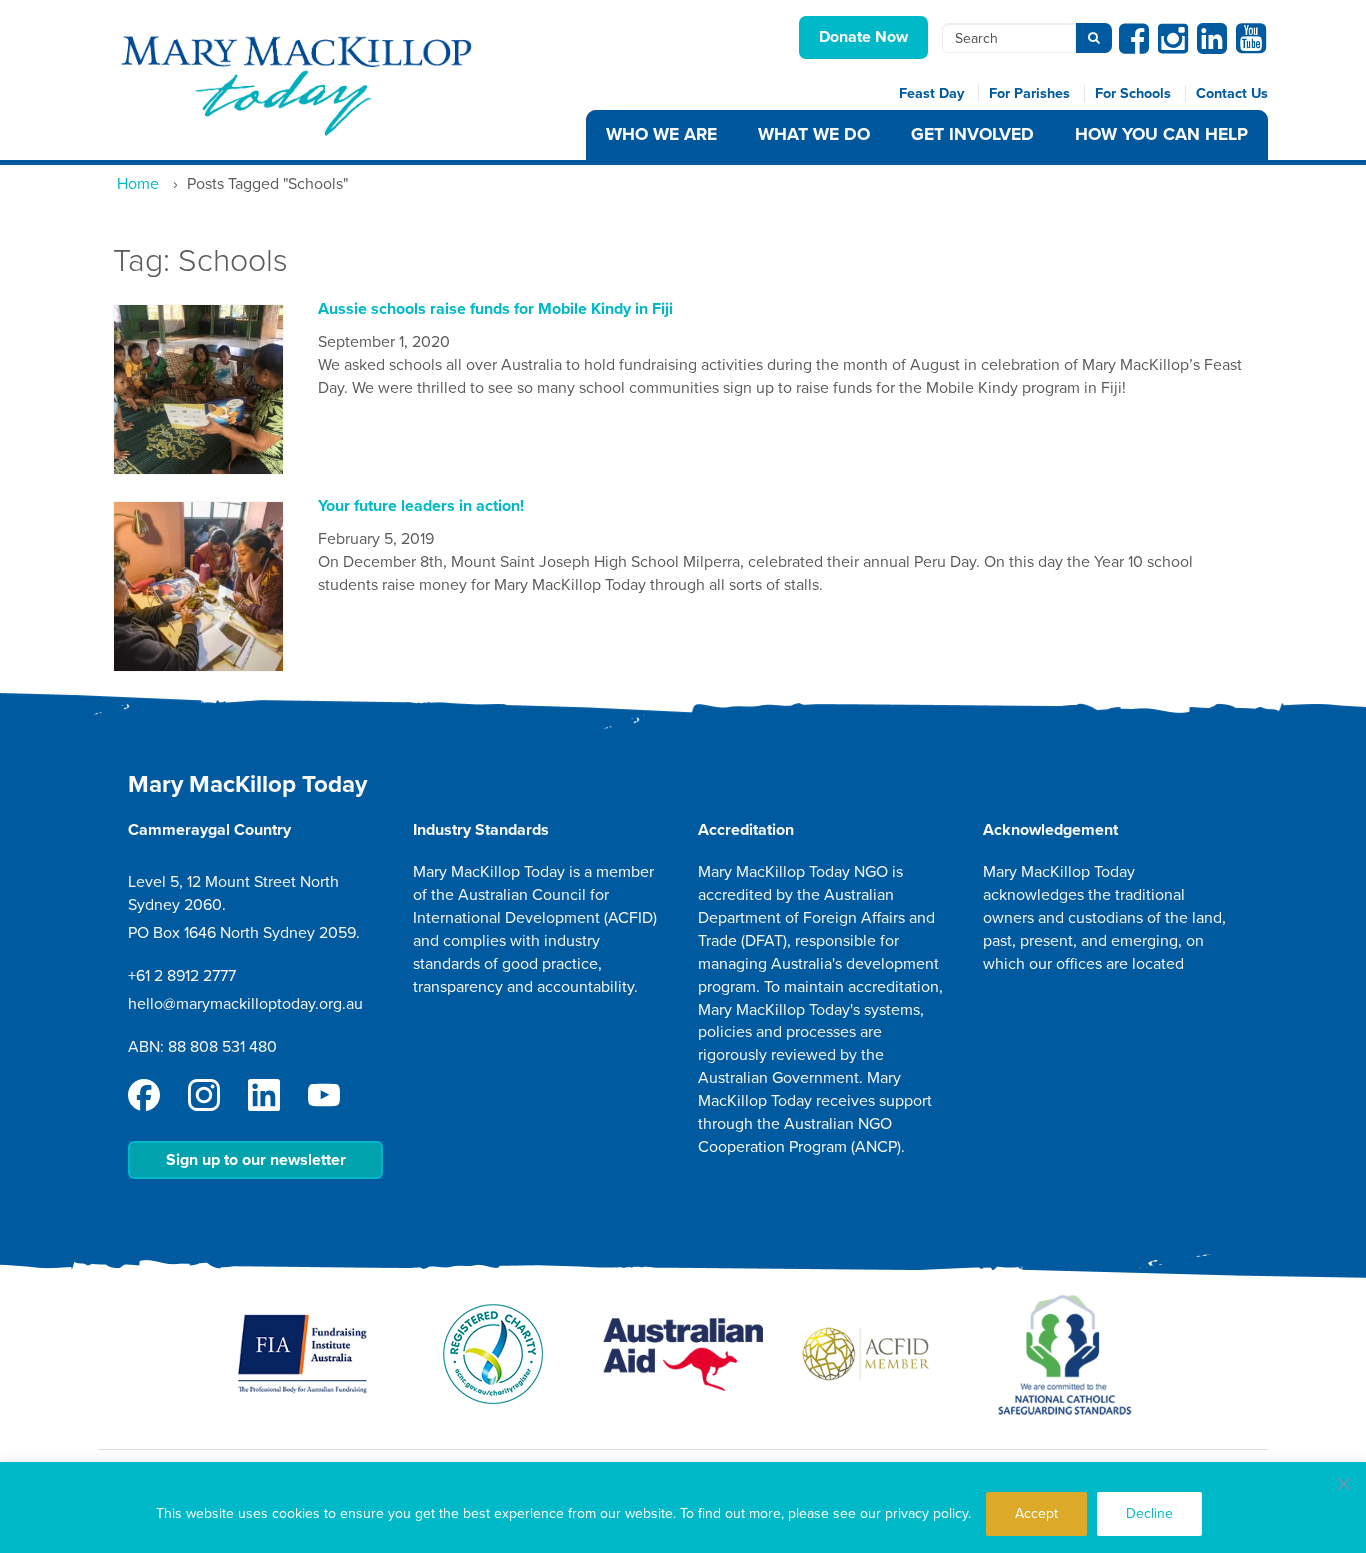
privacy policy (926, 1513)
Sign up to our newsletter (256, 1160)
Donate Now (863, 37)
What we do (814, 134)
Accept (1036, 1513)
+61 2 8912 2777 (182, 976)
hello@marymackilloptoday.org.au (245, 1004)
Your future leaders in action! (421, 506)
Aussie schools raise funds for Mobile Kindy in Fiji (495, 309)
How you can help (1161, 134)
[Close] (1344, 1484)
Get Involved (972, 134)
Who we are (661, 134)
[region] (683, 1507)
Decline (1149, 1513)
